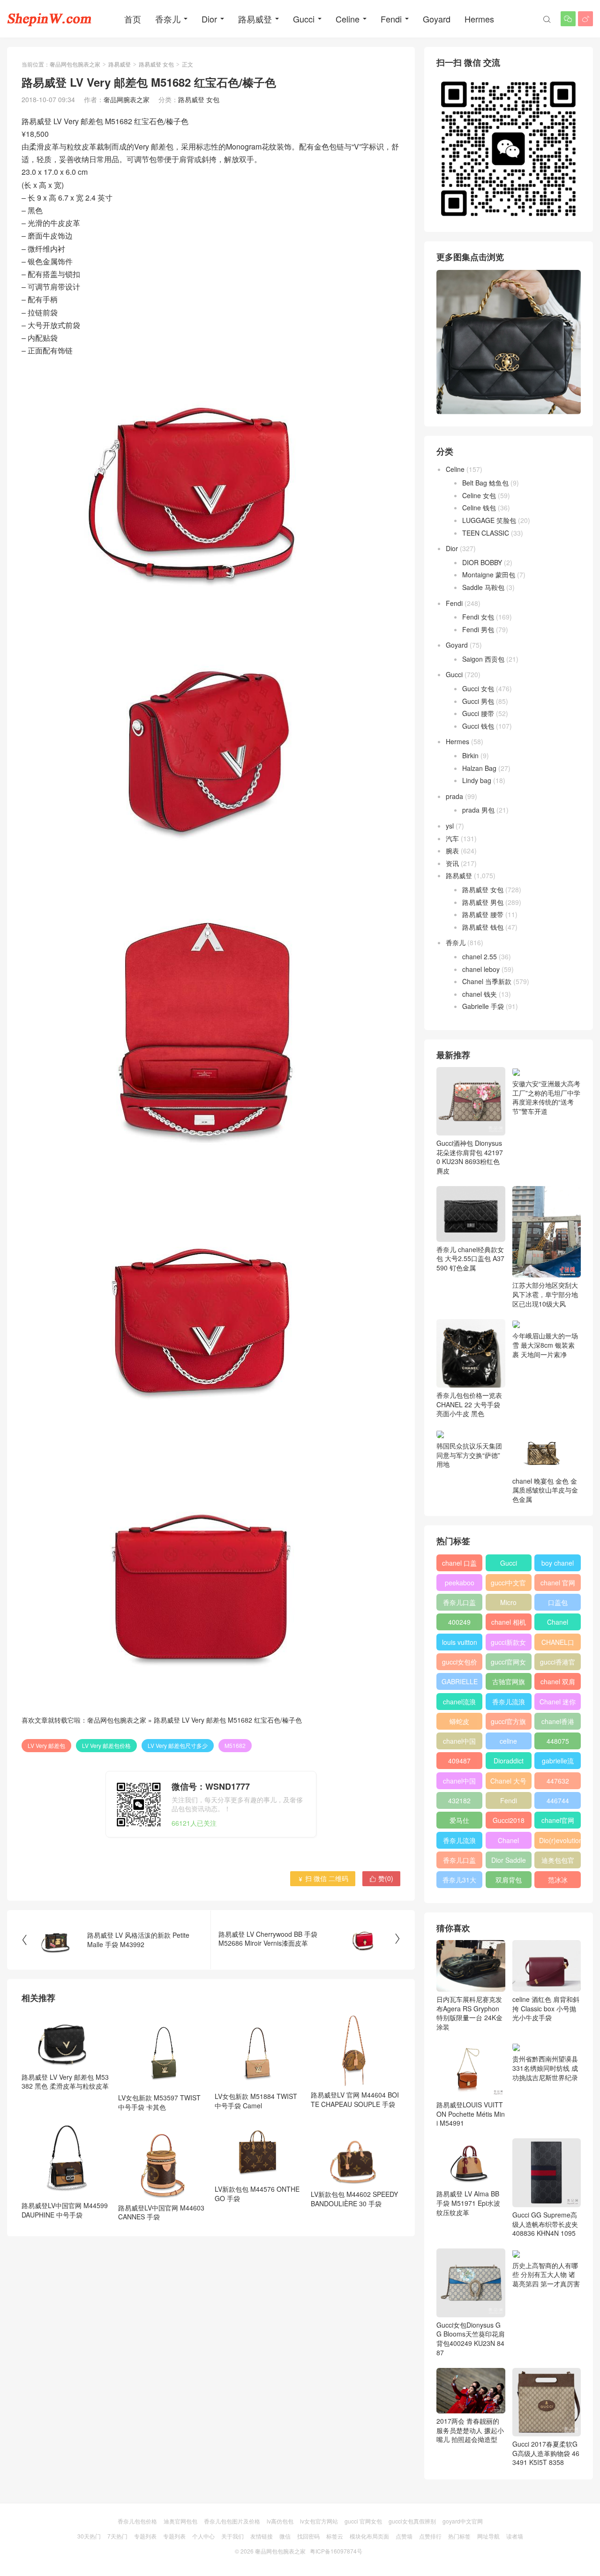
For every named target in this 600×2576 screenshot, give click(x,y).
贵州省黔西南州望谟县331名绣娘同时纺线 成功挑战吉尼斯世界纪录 (545, 2068)
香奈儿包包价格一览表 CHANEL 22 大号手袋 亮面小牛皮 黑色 (469, 1404)
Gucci (304, 19)
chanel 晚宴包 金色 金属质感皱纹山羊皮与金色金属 (545, 1490)
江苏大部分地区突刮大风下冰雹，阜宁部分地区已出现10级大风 (545, 1294)
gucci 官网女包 (363, 2521)
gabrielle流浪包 (558, 1762)
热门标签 (459, 2536)
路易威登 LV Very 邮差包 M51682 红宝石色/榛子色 (228, 1720)
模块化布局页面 (369, 2536)
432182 (459, 1800)
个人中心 (203, 2536)
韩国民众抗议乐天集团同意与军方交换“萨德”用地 (469, 1455)
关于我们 (232, 2536)
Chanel (558, 1622)
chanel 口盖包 (459, 1565)
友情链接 (262, 2536)
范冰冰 (558, 1880)
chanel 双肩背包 (558, 1683)
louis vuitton (460, 1642)
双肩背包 (509, 1880)
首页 (133, 19)
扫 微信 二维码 (323, 1878)
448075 (558, 1741)
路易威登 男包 (483, 902)
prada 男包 (478, 810)
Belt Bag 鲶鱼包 (485, 483)
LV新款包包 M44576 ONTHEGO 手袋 (257, 2194)
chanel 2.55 (480, 956)
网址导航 (488, 2536)
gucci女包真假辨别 (412, 2521)
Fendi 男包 (478, 629)
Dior (209, 19)
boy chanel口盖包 (558, 1565)
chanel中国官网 (459, 1743)
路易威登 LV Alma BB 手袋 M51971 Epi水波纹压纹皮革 (468, 2203)
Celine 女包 (479, 495)
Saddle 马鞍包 (483, 587)
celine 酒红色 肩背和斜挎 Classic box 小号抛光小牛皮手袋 (546, 2008)
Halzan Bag (479, 768)
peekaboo (460, 1583)
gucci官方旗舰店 (508, 1723)
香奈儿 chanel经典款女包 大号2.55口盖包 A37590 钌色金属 (470, 1258)
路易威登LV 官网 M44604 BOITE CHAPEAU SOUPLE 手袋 (355, 2099)
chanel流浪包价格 (459, 1703)
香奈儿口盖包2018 (459, 1604)
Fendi (391, 19)
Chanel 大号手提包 (508, 1783)
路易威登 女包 (156, 64)
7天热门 (117, 2536)
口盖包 (558, 1602)
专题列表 (145, 2536)
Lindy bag (477, 780)
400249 (459, 1622)
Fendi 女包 (478, 617)
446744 (558, 1800)
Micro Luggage (509, 1604)
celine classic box (508, 1743)
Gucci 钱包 (478, 726)
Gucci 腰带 (478, 713)
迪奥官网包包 (180, 2521)
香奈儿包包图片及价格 (232, 2521)
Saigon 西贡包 (483, 659)
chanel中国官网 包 (459, 1783)
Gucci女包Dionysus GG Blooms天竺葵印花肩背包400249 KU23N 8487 (471, 2338)
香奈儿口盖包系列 (459, 1862)
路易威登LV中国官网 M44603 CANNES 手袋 (161, 2212)
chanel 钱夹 (480, 994)
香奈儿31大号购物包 (459, 1882)
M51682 (235, 1745)
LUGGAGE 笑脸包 (489, 520)
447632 (558, 1781)
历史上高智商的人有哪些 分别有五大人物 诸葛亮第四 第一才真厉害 (546, 2274)
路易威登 (255, 19)
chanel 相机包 (509, 1624)
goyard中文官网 (463, 2521)
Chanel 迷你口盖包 (558, 1703)
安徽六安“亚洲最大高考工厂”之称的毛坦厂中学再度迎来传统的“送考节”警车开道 (546, 1097)
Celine (348, 19)
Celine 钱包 (479, 508)
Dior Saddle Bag (509, 1862)
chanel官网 (558, 1820)
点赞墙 (404, 2536)
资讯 (452, 863)
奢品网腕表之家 (127, 99)
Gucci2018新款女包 (509, 1822)
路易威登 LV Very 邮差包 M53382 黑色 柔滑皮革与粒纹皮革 (65, 2081)
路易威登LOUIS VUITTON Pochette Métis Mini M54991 (471, 2114)
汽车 (452, 838)
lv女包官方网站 (319, 2521)
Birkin (470, 755)
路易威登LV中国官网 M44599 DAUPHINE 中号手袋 (65, 2210)
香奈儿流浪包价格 (459, 1842)
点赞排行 (430, 2536)
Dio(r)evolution (560, 1840)
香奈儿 (168, 19)
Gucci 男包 (478, 701)
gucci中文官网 (508, 1584)
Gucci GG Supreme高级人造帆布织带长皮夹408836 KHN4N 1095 (545, 2224)
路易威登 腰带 (483, 914)
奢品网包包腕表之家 (75, 64)
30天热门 (89, 2536)
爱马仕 (459, 1820)
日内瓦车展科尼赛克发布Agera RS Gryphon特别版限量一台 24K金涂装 (469, 2013)
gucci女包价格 (460, 1664)
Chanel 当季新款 (487, 981)
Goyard (437, 19)
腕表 (452, 851)
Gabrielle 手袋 (483, 1006)
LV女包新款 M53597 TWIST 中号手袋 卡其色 (159, 2102)
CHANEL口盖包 (558, 1644)
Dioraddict (509, 1761)
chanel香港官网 (558, 1723)
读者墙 (515, 2536)
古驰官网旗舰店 (509, 1683)
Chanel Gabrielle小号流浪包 (508, 1842)
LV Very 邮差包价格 (106, 1745)
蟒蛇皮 (459, 1721)
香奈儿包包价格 (137, 2521)
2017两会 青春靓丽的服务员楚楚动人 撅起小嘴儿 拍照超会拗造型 (470, 2430)
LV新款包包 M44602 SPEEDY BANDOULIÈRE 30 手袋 (354, 2199)
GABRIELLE (460, 1681)
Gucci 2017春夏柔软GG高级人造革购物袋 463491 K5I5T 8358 (546, 2453)
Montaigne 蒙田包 (489, 575)
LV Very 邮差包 (46, 1745)
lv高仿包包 (280, 2521)
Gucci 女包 (478, 688)
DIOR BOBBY (482, 562)
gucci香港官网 (558, 1664)
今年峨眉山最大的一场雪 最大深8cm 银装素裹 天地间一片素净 (545, 1345)
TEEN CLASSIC (486, 533)
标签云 (335, 2536)
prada (454, 796)
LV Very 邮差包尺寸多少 (178, 1745)
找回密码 (308, 2536)
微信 (285, 2536)
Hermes (479, 19)
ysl (450, 826)
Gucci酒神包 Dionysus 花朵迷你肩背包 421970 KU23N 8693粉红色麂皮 (470, 1157)
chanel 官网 (558, 1583)
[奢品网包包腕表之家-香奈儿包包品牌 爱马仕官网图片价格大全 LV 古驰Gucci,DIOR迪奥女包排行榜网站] (49, 19)
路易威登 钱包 (483, 927)
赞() (381, 1878)
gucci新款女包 (508, 1644)
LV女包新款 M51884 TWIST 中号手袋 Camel (256, 2101)
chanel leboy (481, 969)
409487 (459, 1761)
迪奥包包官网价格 (558, 1862)
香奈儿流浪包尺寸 (509, 1703)
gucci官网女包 (508, 1664)
